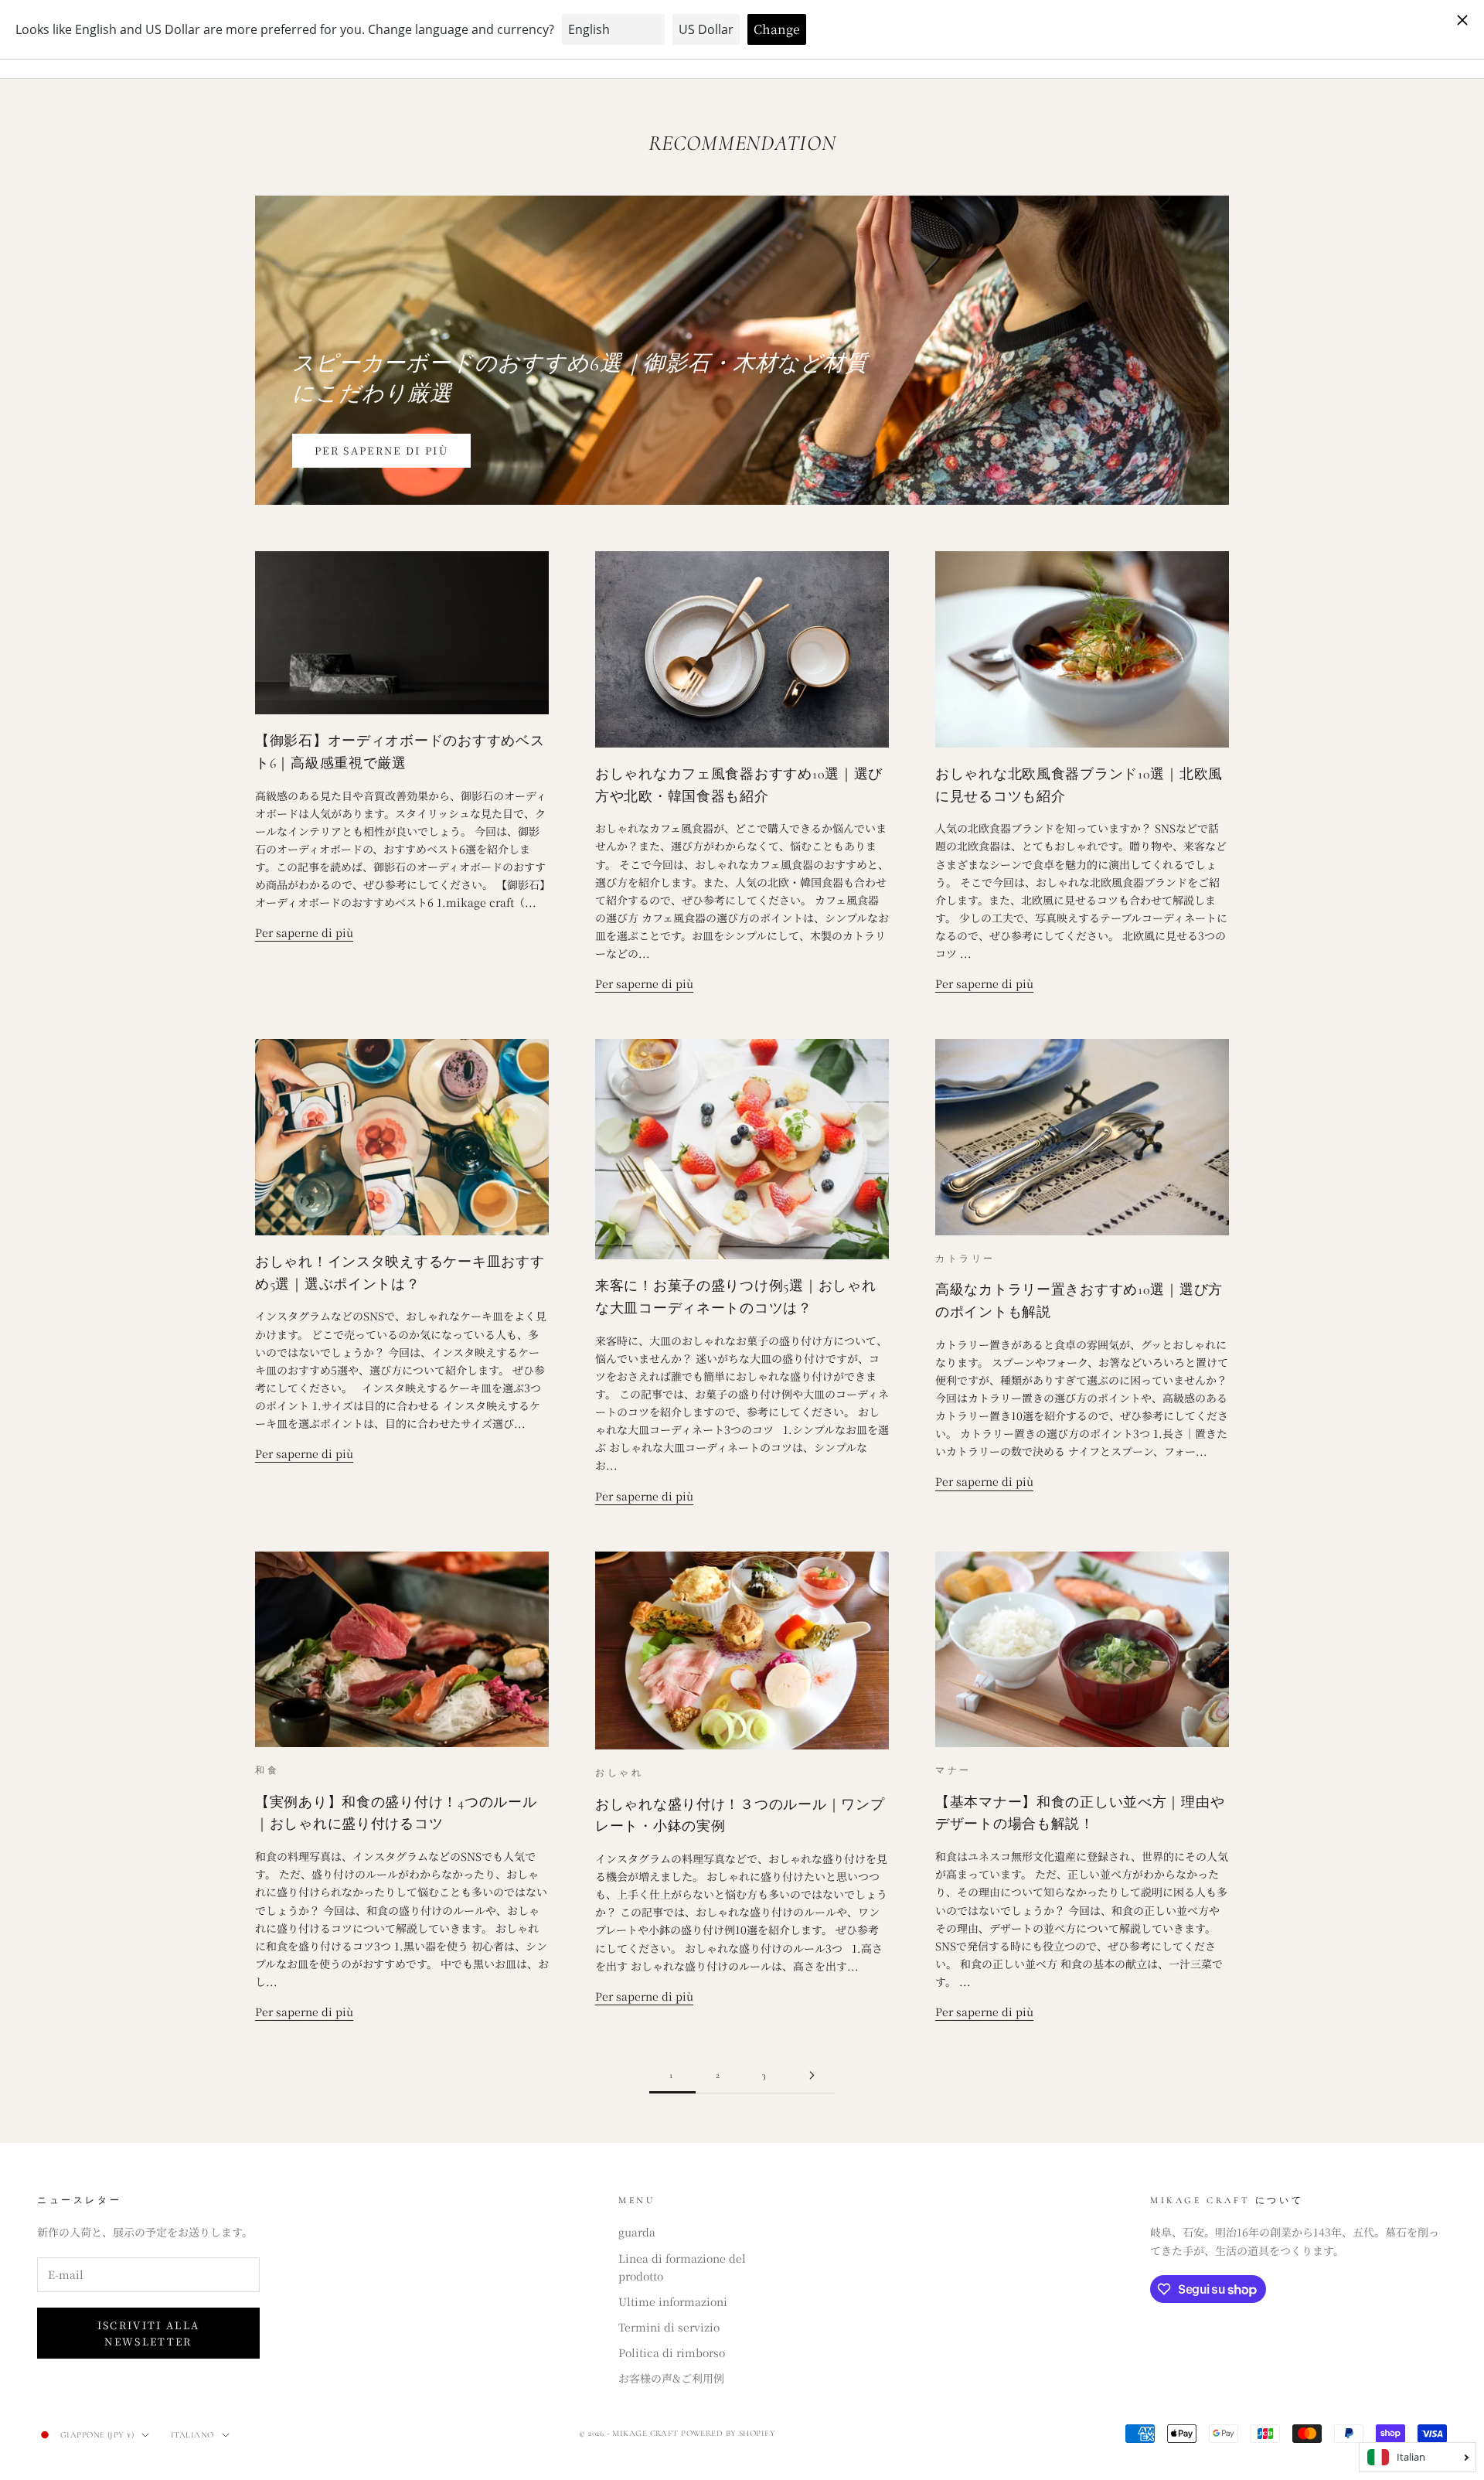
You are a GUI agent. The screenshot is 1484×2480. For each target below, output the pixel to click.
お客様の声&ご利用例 (671, 2378)
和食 (267, 1770)
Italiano (192, 2435)
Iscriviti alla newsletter (149, 2333)
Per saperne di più (381, 450)
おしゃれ (619, 1773)
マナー (953, 1770)
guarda (637, 2232)
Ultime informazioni (673, 2301)
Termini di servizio (669, 2327)
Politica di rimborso (672, 2352)
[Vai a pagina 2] (812, 2075)
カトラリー (965, 1259)
